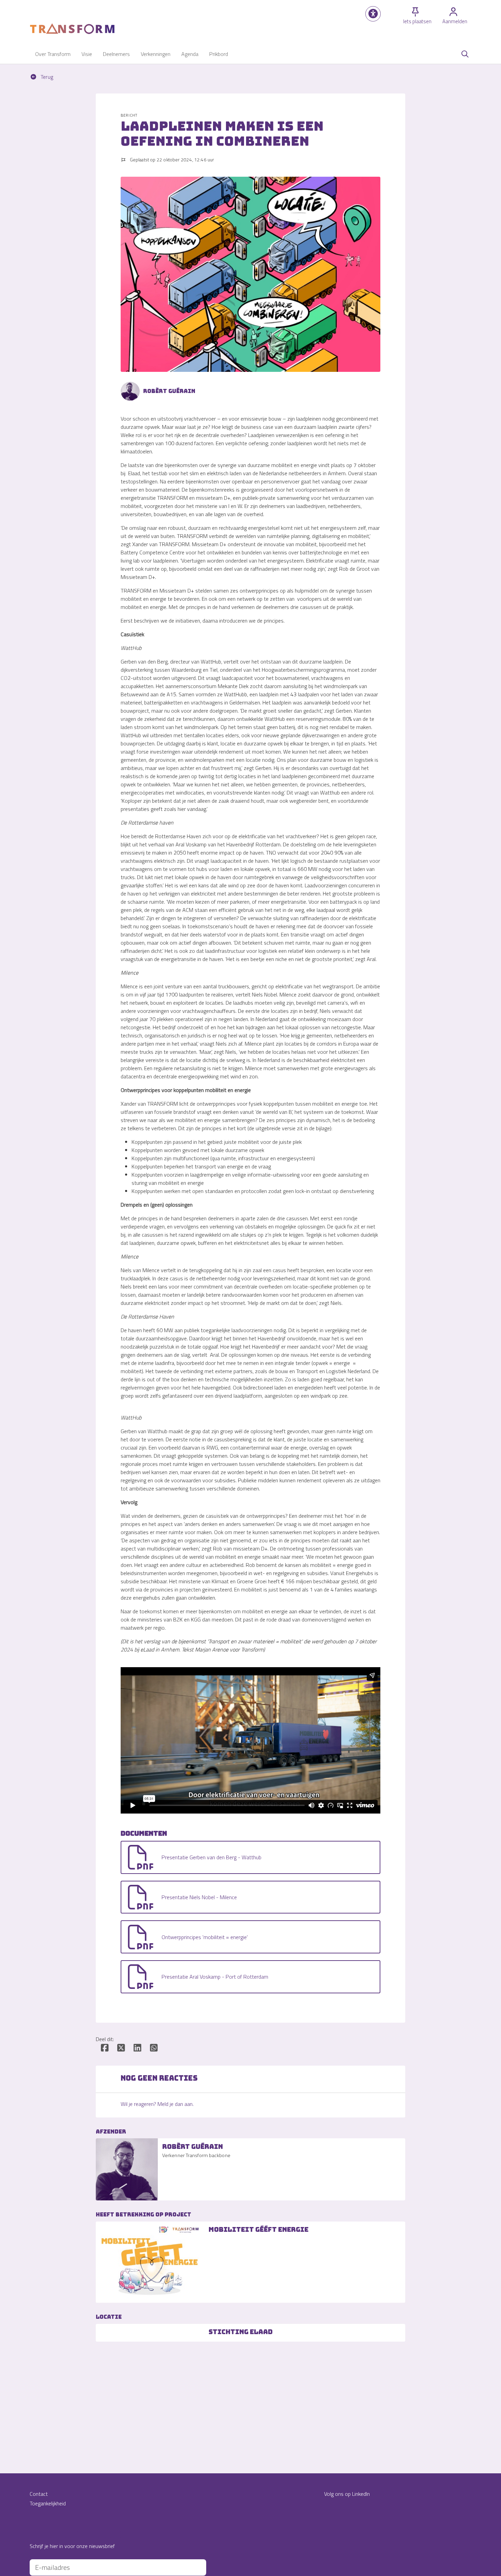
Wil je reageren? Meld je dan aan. (157, 2104)
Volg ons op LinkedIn (347, 2494)
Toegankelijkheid (48, 2503)
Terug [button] (46, 77)
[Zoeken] (465, 54)
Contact (39, 2494)
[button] (373, 14)
